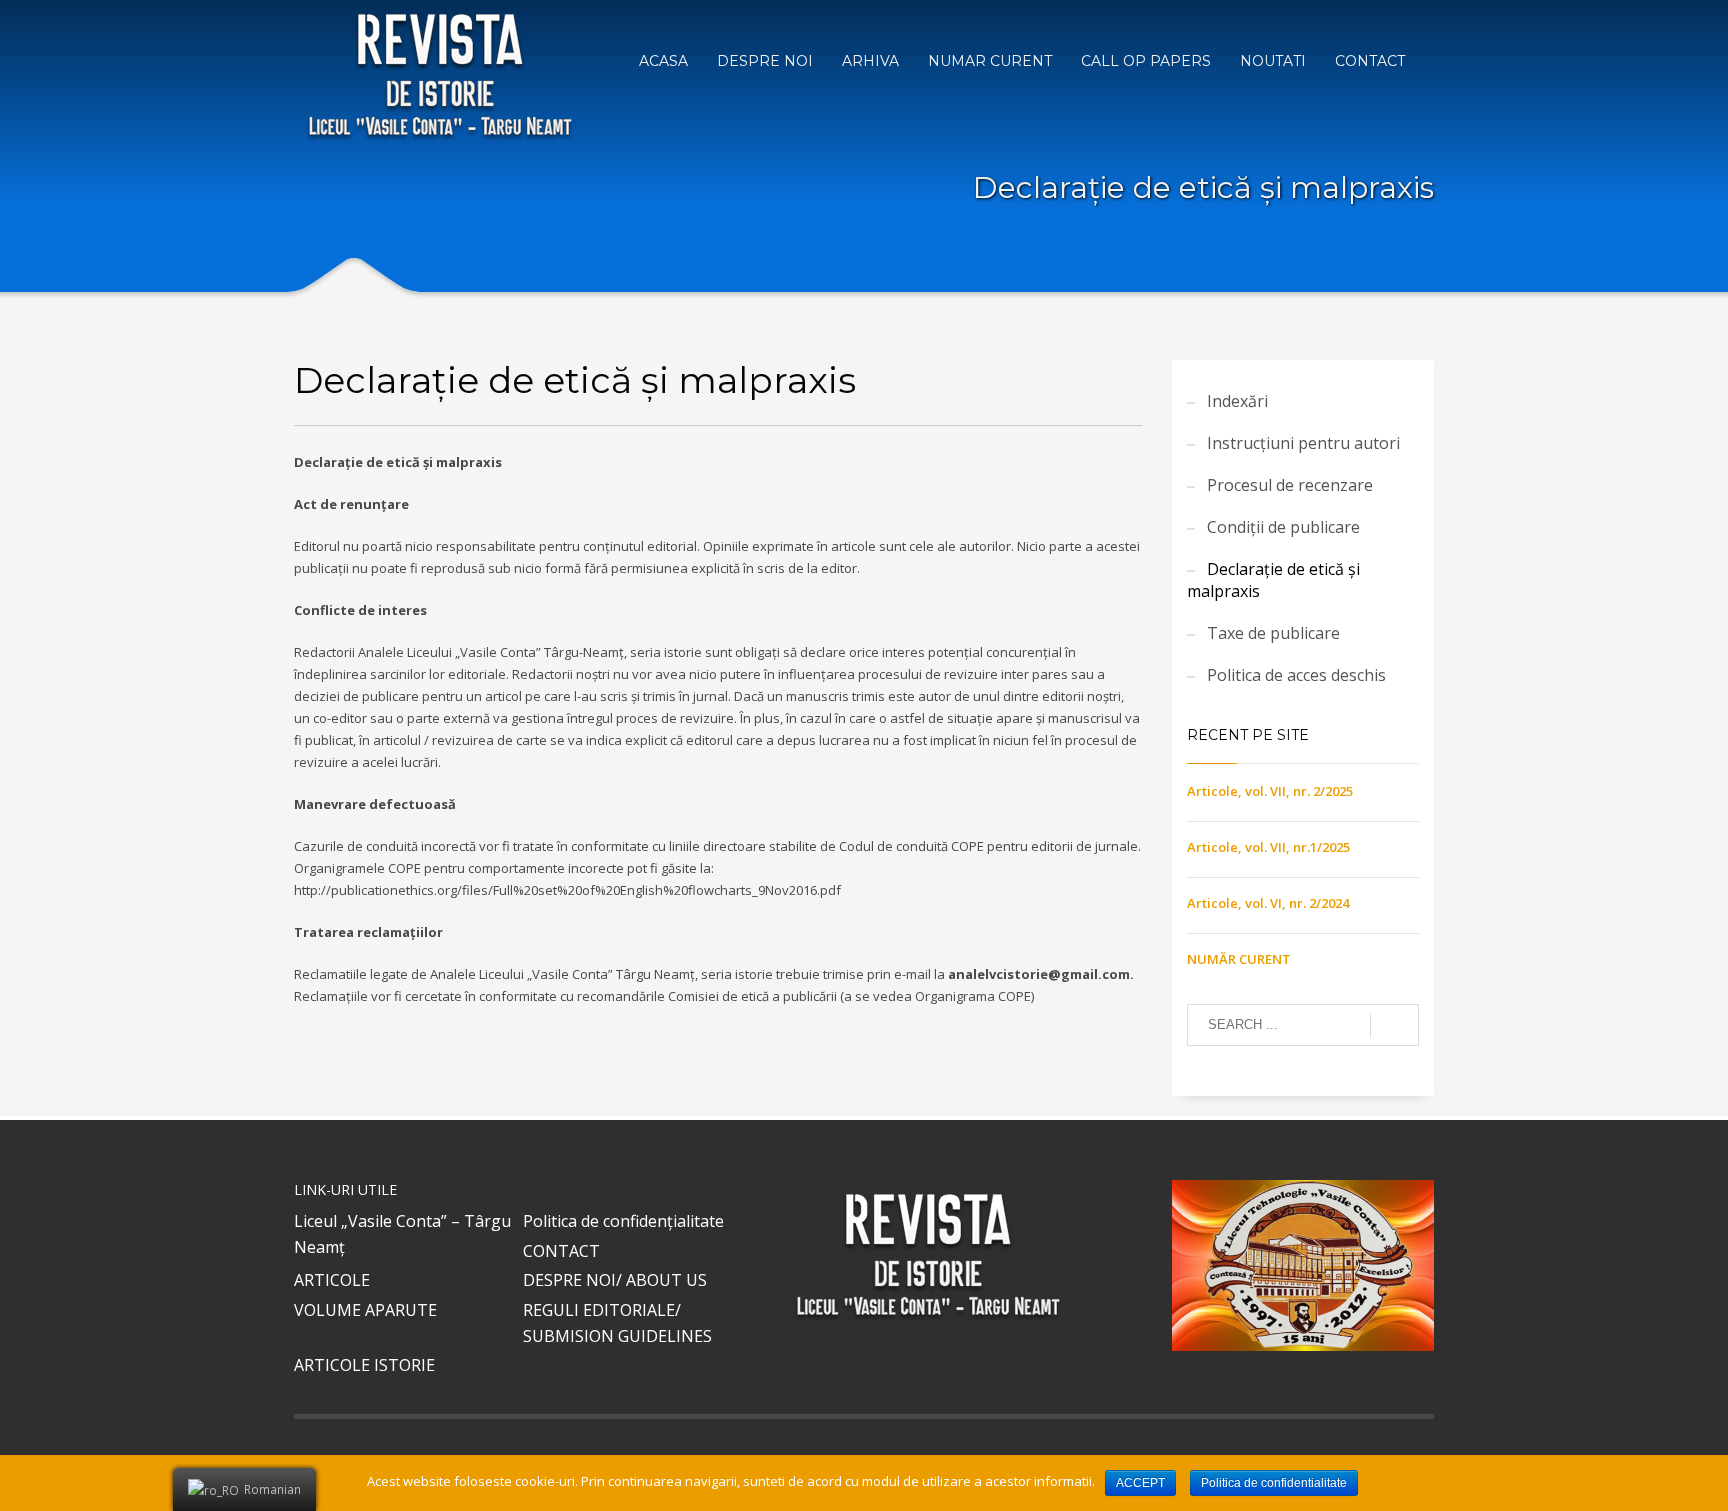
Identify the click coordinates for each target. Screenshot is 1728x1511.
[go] (1394, 1026)
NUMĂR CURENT (1239, 959)
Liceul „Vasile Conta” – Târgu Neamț (402, 1234)
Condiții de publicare (1283, 527)
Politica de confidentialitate (1274, 1483)
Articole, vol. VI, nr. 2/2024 (1268, 903)
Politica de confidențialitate (623, 1221)
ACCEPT (1140, 1483)
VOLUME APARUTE (365, 1310)
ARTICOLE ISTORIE (364, 1365)
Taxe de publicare (1273, 633)
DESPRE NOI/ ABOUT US (615, 1280)
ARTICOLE (332, 1280)
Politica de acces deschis (1296, 675)
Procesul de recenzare (1290, 485)
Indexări (1237, 401)
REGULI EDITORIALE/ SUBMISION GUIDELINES (617, 1323)
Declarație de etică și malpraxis (1273, 580)
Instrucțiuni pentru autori (1303, 443)
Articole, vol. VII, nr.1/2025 (1268, 847)
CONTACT (561, 1251)
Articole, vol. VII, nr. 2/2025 (1270, 791)
